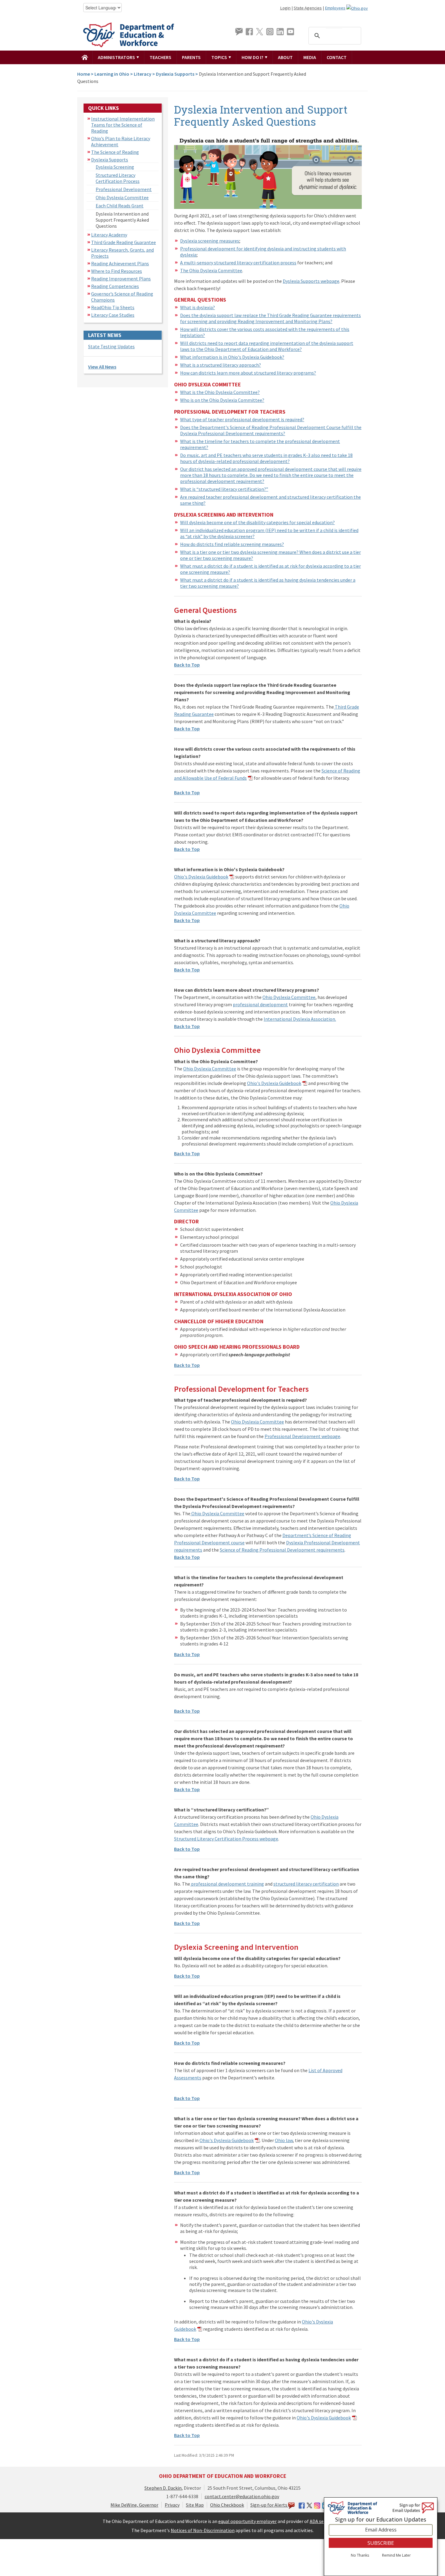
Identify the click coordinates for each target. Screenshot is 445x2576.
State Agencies (308, 8)
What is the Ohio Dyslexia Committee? (220, 392)
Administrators (117, 57)
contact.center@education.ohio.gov (242, 2496)
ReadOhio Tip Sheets (113, 307)
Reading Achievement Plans (120, 263)
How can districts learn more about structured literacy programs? (248, 373)
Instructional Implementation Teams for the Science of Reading (123, 125)
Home (84, 74)
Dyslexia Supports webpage (311, 281)
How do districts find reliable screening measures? (232, 544)
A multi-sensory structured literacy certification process (238, 263)
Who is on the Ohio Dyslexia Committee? (222, 400)
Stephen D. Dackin (163, 2488)
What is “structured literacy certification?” (224, 489)
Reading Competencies (115, 286)
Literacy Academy (109, 235)
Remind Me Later (396, 2556)
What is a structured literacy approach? (221, 365)
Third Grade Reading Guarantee (124, 242)
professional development (260, 1004)
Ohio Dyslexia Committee (122, 197)
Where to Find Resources (117, 271)
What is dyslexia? (198, 307)
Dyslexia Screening (115, 167)
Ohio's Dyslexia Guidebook (201, 877)
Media (310, 57)
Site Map (195, 2505)
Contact (337, 57)
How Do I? (253, 57)
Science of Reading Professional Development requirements (282, 1550)
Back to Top (187, 665)
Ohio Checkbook (227, 2505)
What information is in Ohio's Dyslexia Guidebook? (232, 357)
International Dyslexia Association (299, 1019)
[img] (85, 57)
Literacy (143, 74)
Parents (191, 57)
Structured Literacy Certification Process (118, 178)
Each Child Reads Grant (120, 206)
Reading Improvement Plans (121, 279)
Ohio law (284, 2140)
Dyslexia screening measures (210, 241)
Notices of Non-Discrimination (203, 2530)
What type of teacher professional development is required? (242, 419)
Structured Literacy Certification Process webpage (226, 1839)
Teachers (160, 57)
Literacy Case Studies (113, 315)
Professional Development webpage (302, 1436)
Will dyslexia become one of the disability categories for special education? (257, 522)
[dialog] (381, 2537)
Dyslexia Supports (175, 74)
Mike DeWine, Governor (134, 2505)
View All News (102, 367)
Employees (335, 8)
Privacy (172, 2505)
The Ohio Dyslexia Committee (211, 270)
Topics (220, 57)
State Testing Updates (111, 346)
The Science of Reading (115, 152)
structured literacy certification (306, 1884)
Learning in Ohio (112, 74)
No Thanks (360, 2556)
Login (285, 8)
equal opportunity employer (247, 2521)
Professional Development (124, 189)
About (285, 57)
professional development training (227, 1884)
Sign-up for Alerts (269, 2505)
